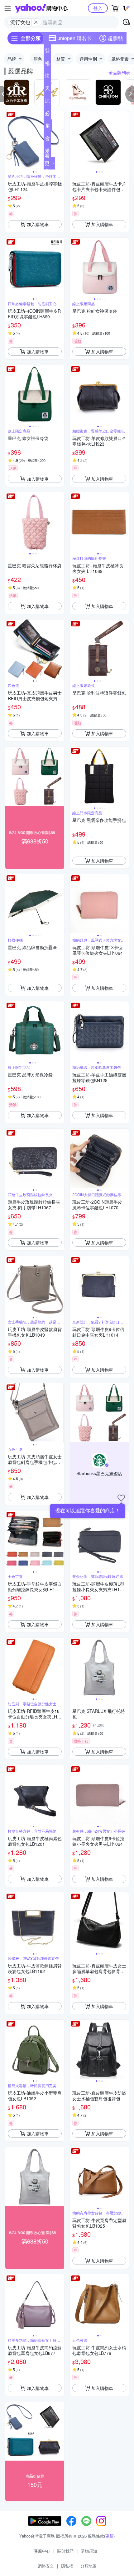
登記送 (47, 52)
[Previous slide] (9, 140)
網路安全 (46, 2566)
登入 (98, 8)
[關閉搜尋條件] (36, 22)
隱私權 (67, 2566)
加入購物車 (38, 224)
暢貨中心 (47, 64)
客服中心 (42, 2551)
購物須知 (89, 2551)
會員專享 (47, 139)
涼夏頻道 (47, 102)
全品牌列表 (119, 72)
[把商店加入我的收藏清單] (121, 1498)
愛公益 (47, 152)
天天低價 (47, 89)
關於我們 (65, 2551)
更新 (109, 2536)
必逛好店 (47, 114)
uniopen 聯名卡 (74, 38)
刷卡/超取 (48, 127)
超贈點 (115, 38)
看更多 (47, 163)
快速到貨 (47, 77)
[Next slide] (60, 140)
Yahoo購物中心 (41, 8)
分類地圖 (89, 2566)
